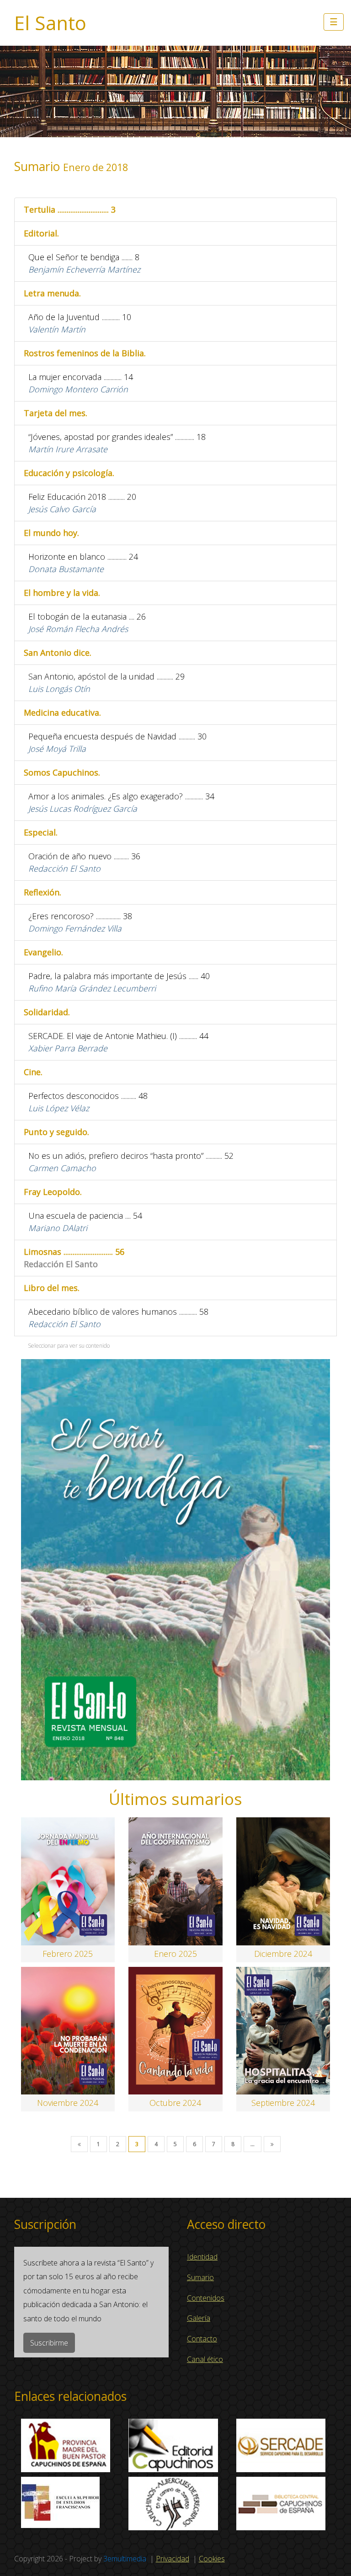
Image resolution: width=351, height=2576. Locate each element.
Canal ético (205, 2359)
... (253, 2144)
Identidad (202, 2257)
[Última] (272, 2144)
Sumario (200, 2277)
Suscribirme (49, 2343)
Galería (199, 2318)
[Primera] (79, 2144)
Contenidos (206, 2298)
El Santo (50, 23)
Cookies (212, 2559)
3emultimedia (125, 2559)
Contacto (202, 2339)
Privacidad (173, 2559)
